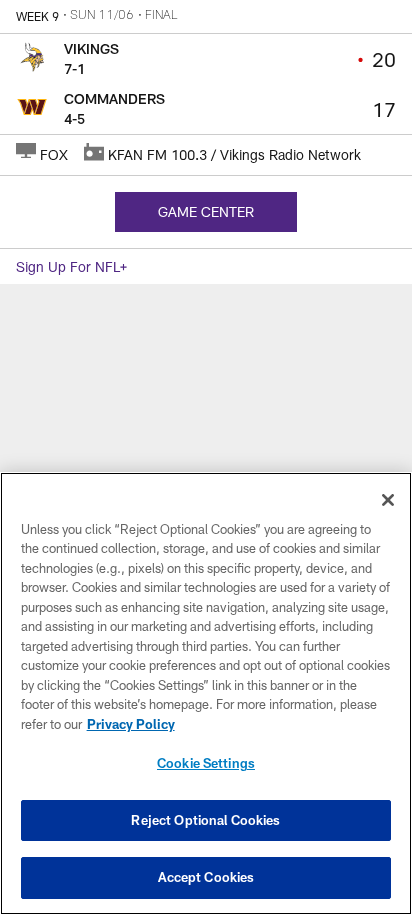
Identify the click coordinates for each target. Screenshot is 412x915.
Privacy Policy (131, 724)
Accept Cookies (206, 877)
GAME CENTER (206, 211)
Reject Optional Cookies (205, 820)
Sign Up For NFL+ (71, 266)
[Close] (388, 500)
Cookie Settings (206, 763)
